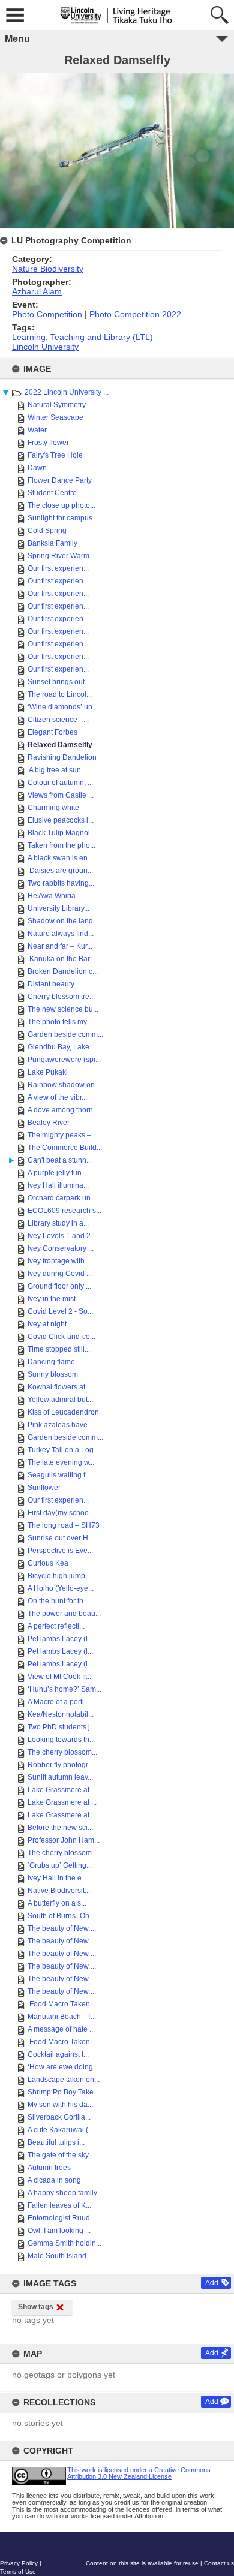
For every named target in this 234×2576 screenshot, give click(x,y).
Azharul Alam (37, 291)
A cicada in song (54, 2180)
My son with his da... (60, 2105)
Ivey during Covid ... (60, 1274)
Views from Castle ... (61, 795)
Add (212, 2283)
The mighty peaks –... (62, 1135)
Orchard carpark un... (62, 1198)
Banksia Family (52, 543)
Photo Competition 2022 (135, 314)
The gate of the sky (58, 2155)
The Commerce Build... (65, 1148)
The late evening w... (61, 1462)
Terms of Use (18, 2572)
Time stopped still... (59, 1349)
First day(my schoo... (61, 1513)
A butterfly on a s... (57, 1903)
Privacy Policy (19, 2563)
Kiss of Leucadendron (63, 1412)
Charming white (53, 808)
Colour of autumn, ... (60, 783)
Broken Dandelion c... (63, 971)
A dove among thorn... (63, 1110)
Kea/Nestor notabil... (61, 1714)
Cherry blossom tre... (61, 997)
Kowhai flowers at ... (60, 1387)
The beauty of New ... (62, 1928)
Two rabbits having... (61, 883)
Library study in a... (58, 1223)
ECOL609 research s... (64, 1211)
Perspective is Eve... (60, 1551)
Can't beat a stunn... (60, 1160)
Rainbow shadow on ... (65, 1085)
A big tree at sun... (57, 770)
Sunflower (44, 1488)
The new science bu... (63, 1009)
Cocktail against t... (58, 2054)
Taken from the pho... (61, 845)
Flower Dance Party (60, 480)
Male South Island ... (61, 2256)
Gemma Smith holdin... (64, 2243)
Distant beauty (51, 984)
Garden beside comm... (65, 1034)
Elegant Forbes (52, 732)
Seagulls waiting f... (59, 1475)
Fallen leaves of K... (59, 2205)
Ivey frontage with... (59, 1261)
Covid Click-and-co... (61, 1337)
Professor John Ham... (64, 1840)
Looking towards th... (61, 1740)
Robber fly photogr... (60, 1765)
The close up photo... (61, 505)
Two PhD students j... (61, 1727)
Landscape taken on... (64, 2080)
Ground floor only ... (59, 1286)
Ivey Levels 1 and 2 (59, 1236)
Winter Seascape (55, 417)
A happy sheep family (62, 2193)
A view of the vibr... (57, 1097)
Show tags (36, 2307)
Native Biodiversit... (59, 1891)
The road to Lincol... (60, 694)
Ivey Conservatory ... (61, 1248)
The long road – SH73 (64, 1525)
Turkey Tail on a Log (61, 1450)
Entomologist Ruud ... (62, 2218)
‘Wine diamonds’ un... (63, 707)
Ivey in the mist (52, 1299)
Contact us (219, 2563)
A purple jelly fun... (57, 1173)
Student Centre (52, 493)
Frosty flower (48, 443)
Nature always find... (61, 934)
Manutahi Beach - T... (62, 2017)
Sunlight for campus (60, 518)
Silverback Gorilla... (59, 2117)
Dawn (37, 468)
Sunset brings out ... (60, 682)
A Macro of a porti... (58, 1702)
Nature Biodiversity (48, 269)
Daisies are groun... (60, 871)
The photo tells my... (60, 1022)
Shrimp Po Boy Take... (63, 2092)
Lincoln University (45, 347)
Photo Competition (47, 314)
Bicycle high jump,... (60, 1576)
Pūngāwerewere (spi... (64, 1060)
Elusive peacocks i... (61, 820)
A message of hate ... (61, 2029)
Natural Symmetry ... (60, 405)
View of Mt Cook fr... (59, 1677)
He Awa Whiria (52, 896)
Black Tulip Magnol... (61, 833)
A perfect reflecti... (56, 1626)
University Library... (58, 908)
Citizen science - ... (58, 720)
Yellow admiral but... (60, 1400)
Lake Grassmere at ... (62, 1790)
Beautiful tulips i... (56, 2142)
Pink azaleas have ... (61, 1425)
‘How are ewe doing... (63, 2067)
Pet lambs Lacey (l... (60, 1639)
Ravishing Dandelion (62, 757)
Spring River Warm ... (62, 556)
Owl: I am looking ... (59, 2231)
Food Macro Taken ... (62, 2004)
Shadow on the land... (63, 921)
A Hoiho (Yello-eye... (61, 1588)
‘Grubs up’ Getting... (60, 1865)
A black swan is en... (60, 858)
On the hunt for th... (58, 1601)
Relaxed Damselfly (60, 745)
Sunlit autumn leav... (60, 1777)
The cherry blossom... (62, 1752)
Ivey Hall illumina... (58, 1185)
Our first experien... (58, 568)
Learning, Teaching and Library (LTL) (82, 337)
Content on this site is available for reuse (142, 2563)
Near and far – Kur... (60, 946)
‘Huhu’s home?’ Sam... (64, 1689)
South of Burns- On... (61, 1916)
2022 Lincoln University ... (67, 392)
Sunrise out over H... (61, 1538)
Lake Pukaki (48, 1072)
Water (37, 430)
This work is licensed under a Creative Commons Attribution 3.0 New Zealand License (139, 2473)
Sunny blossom (53, 1374)
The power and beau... (64, 1614)
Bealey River (49, 1123)
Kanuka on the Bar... (61, 959)
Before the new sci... (60, 1828)
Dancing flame (51, 1362)
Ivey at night (47, 1324)
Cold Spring (47, 531)
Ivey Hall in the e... (57, 1878)
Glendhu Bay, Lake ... (62, 1047)
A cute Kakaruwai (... (61, 2130)
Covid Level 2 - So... (60, 1311)
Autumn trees (49, 2168)
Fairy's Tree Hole (55, 455)
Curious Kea (48, 1563)
